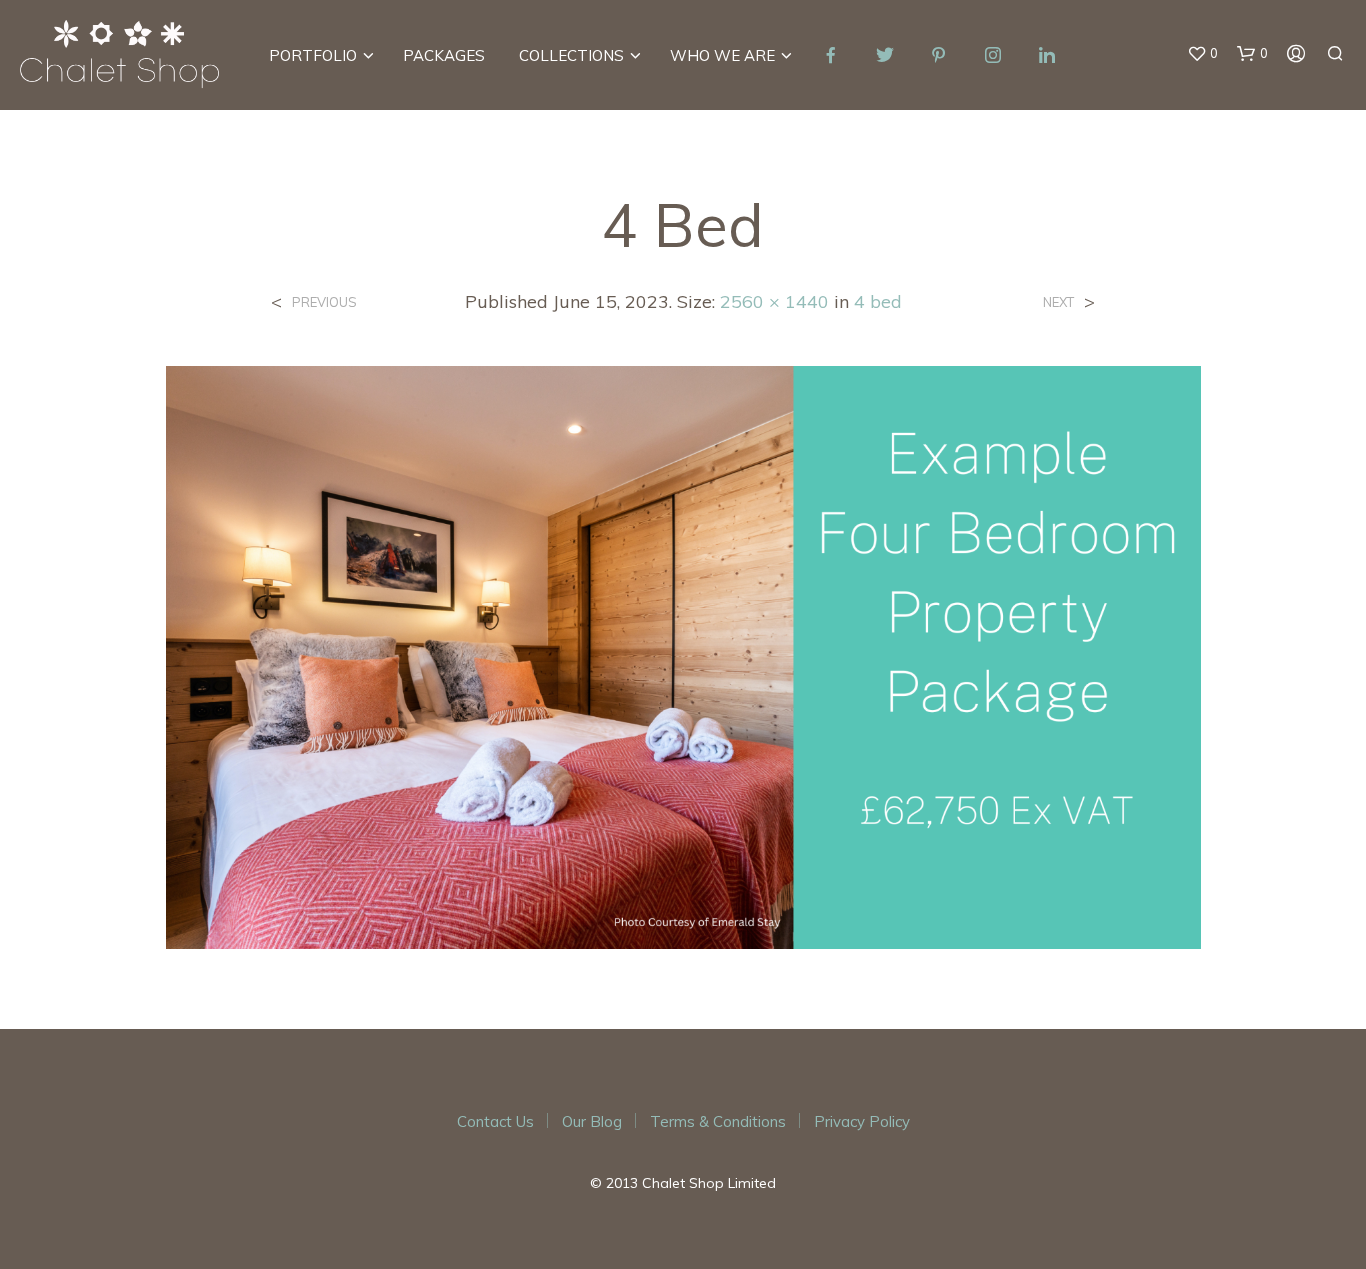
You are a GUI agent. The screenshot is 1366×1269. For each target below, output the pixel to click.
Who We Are (722, 55)
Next (1058, 302)
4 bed (878, 301)
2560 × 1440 (774, 301)
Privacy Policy (862, 1121)
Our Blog (592, 1121)
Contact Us (495, 1121)
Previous (324, 302)
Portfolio (313, 55)
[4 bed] (683, 656)
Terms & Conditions (718, 1121)
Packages (444, 55)
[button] (1202, 54)
